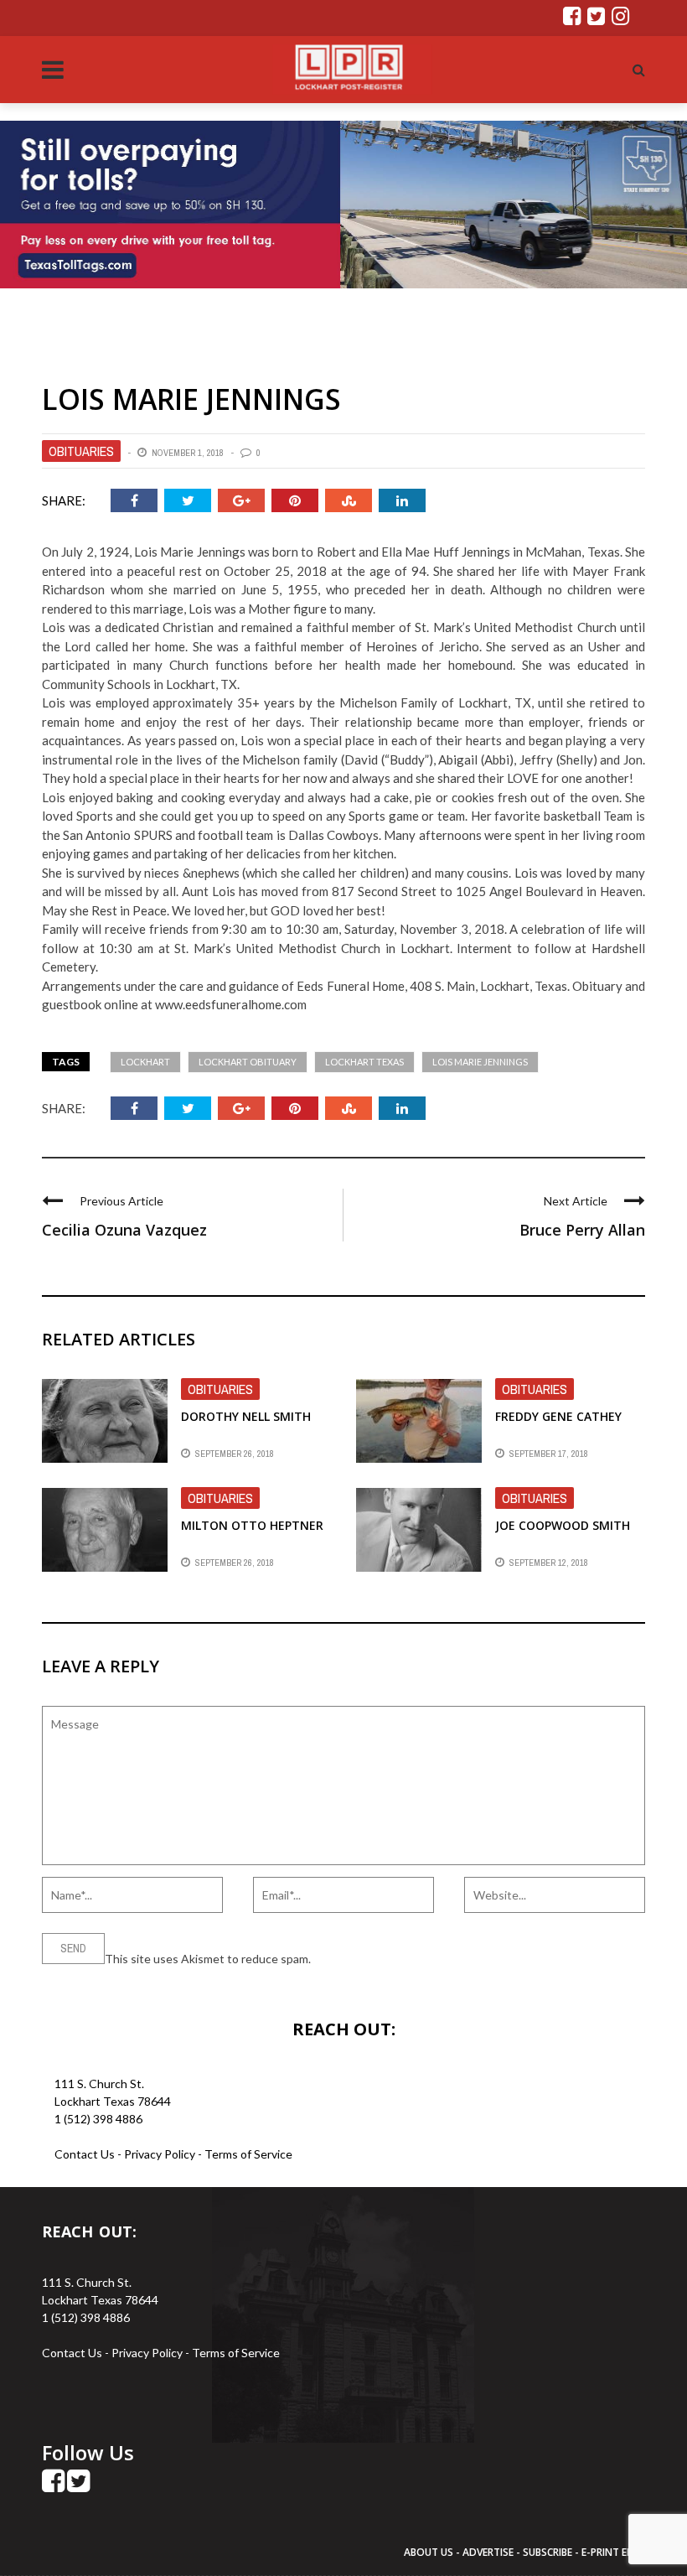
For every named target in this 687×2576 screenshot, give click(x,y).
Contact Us (85, 2154)
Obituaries (81, 451)
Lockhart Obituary (248, 1062)
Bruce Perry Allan (582, 1230)
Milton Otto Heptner (252, 1525)
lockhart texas (364, 1062)
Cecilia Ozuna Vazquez (124, 1230)
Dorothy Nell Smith (246, 1416)
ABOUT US (430, 2552)
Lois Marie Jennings (480, 1062)
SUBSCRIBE (549, 2552)
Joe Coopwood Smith (563, 1525)
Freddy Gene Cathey (558, 1416)
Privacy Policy (161, 2154)
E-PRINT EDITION (622, 2552)
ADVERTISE (488, 2552)
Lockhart (145, 1062)
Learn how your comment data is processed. (428, 1959)
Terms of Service (248, 2154)
